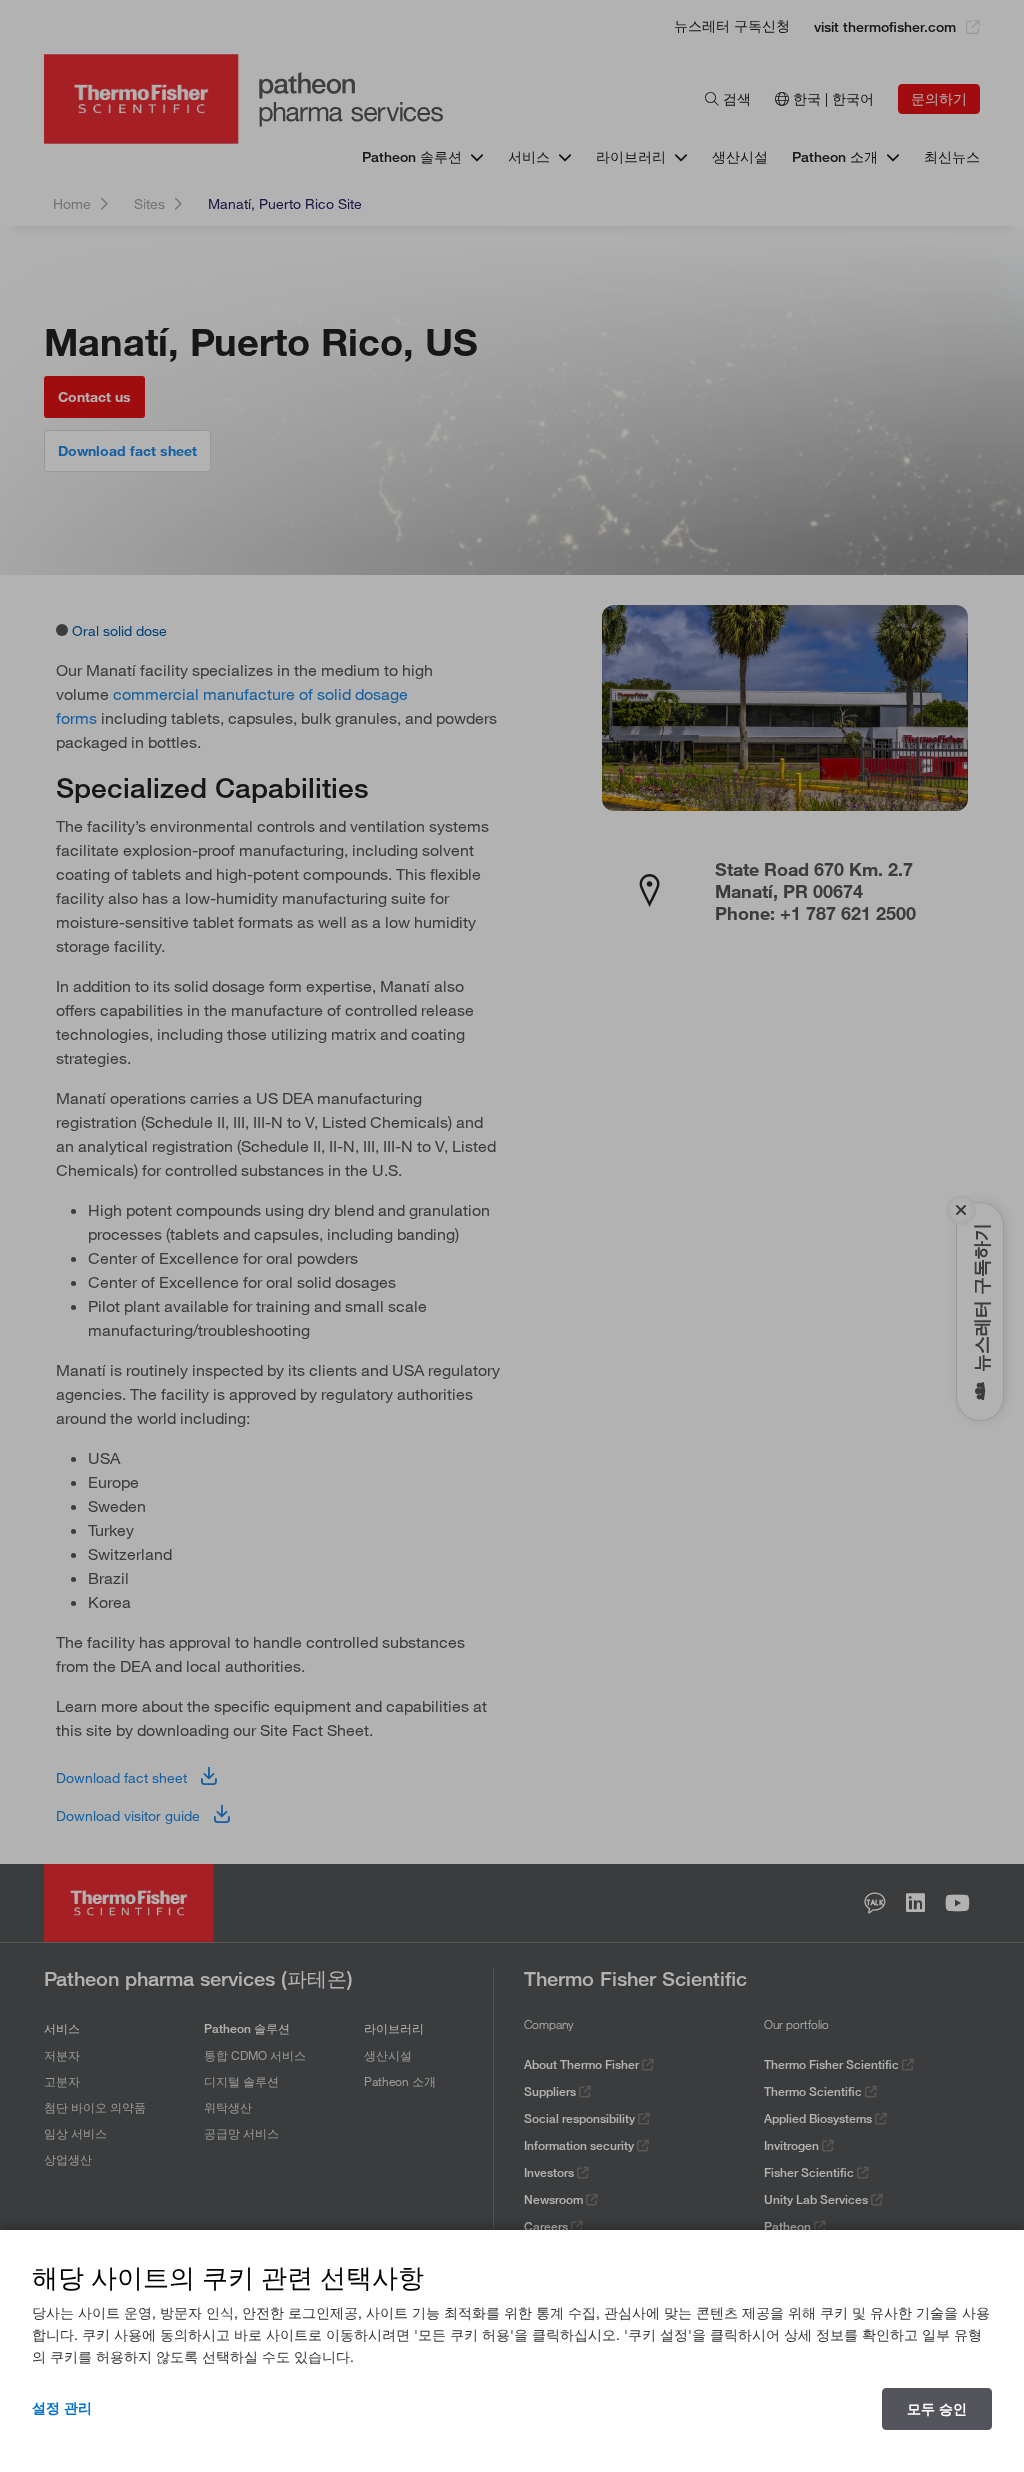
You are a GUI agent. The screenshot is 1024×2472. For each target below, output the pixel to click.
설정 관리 (62, 2408)
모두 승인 (937, 2409)
